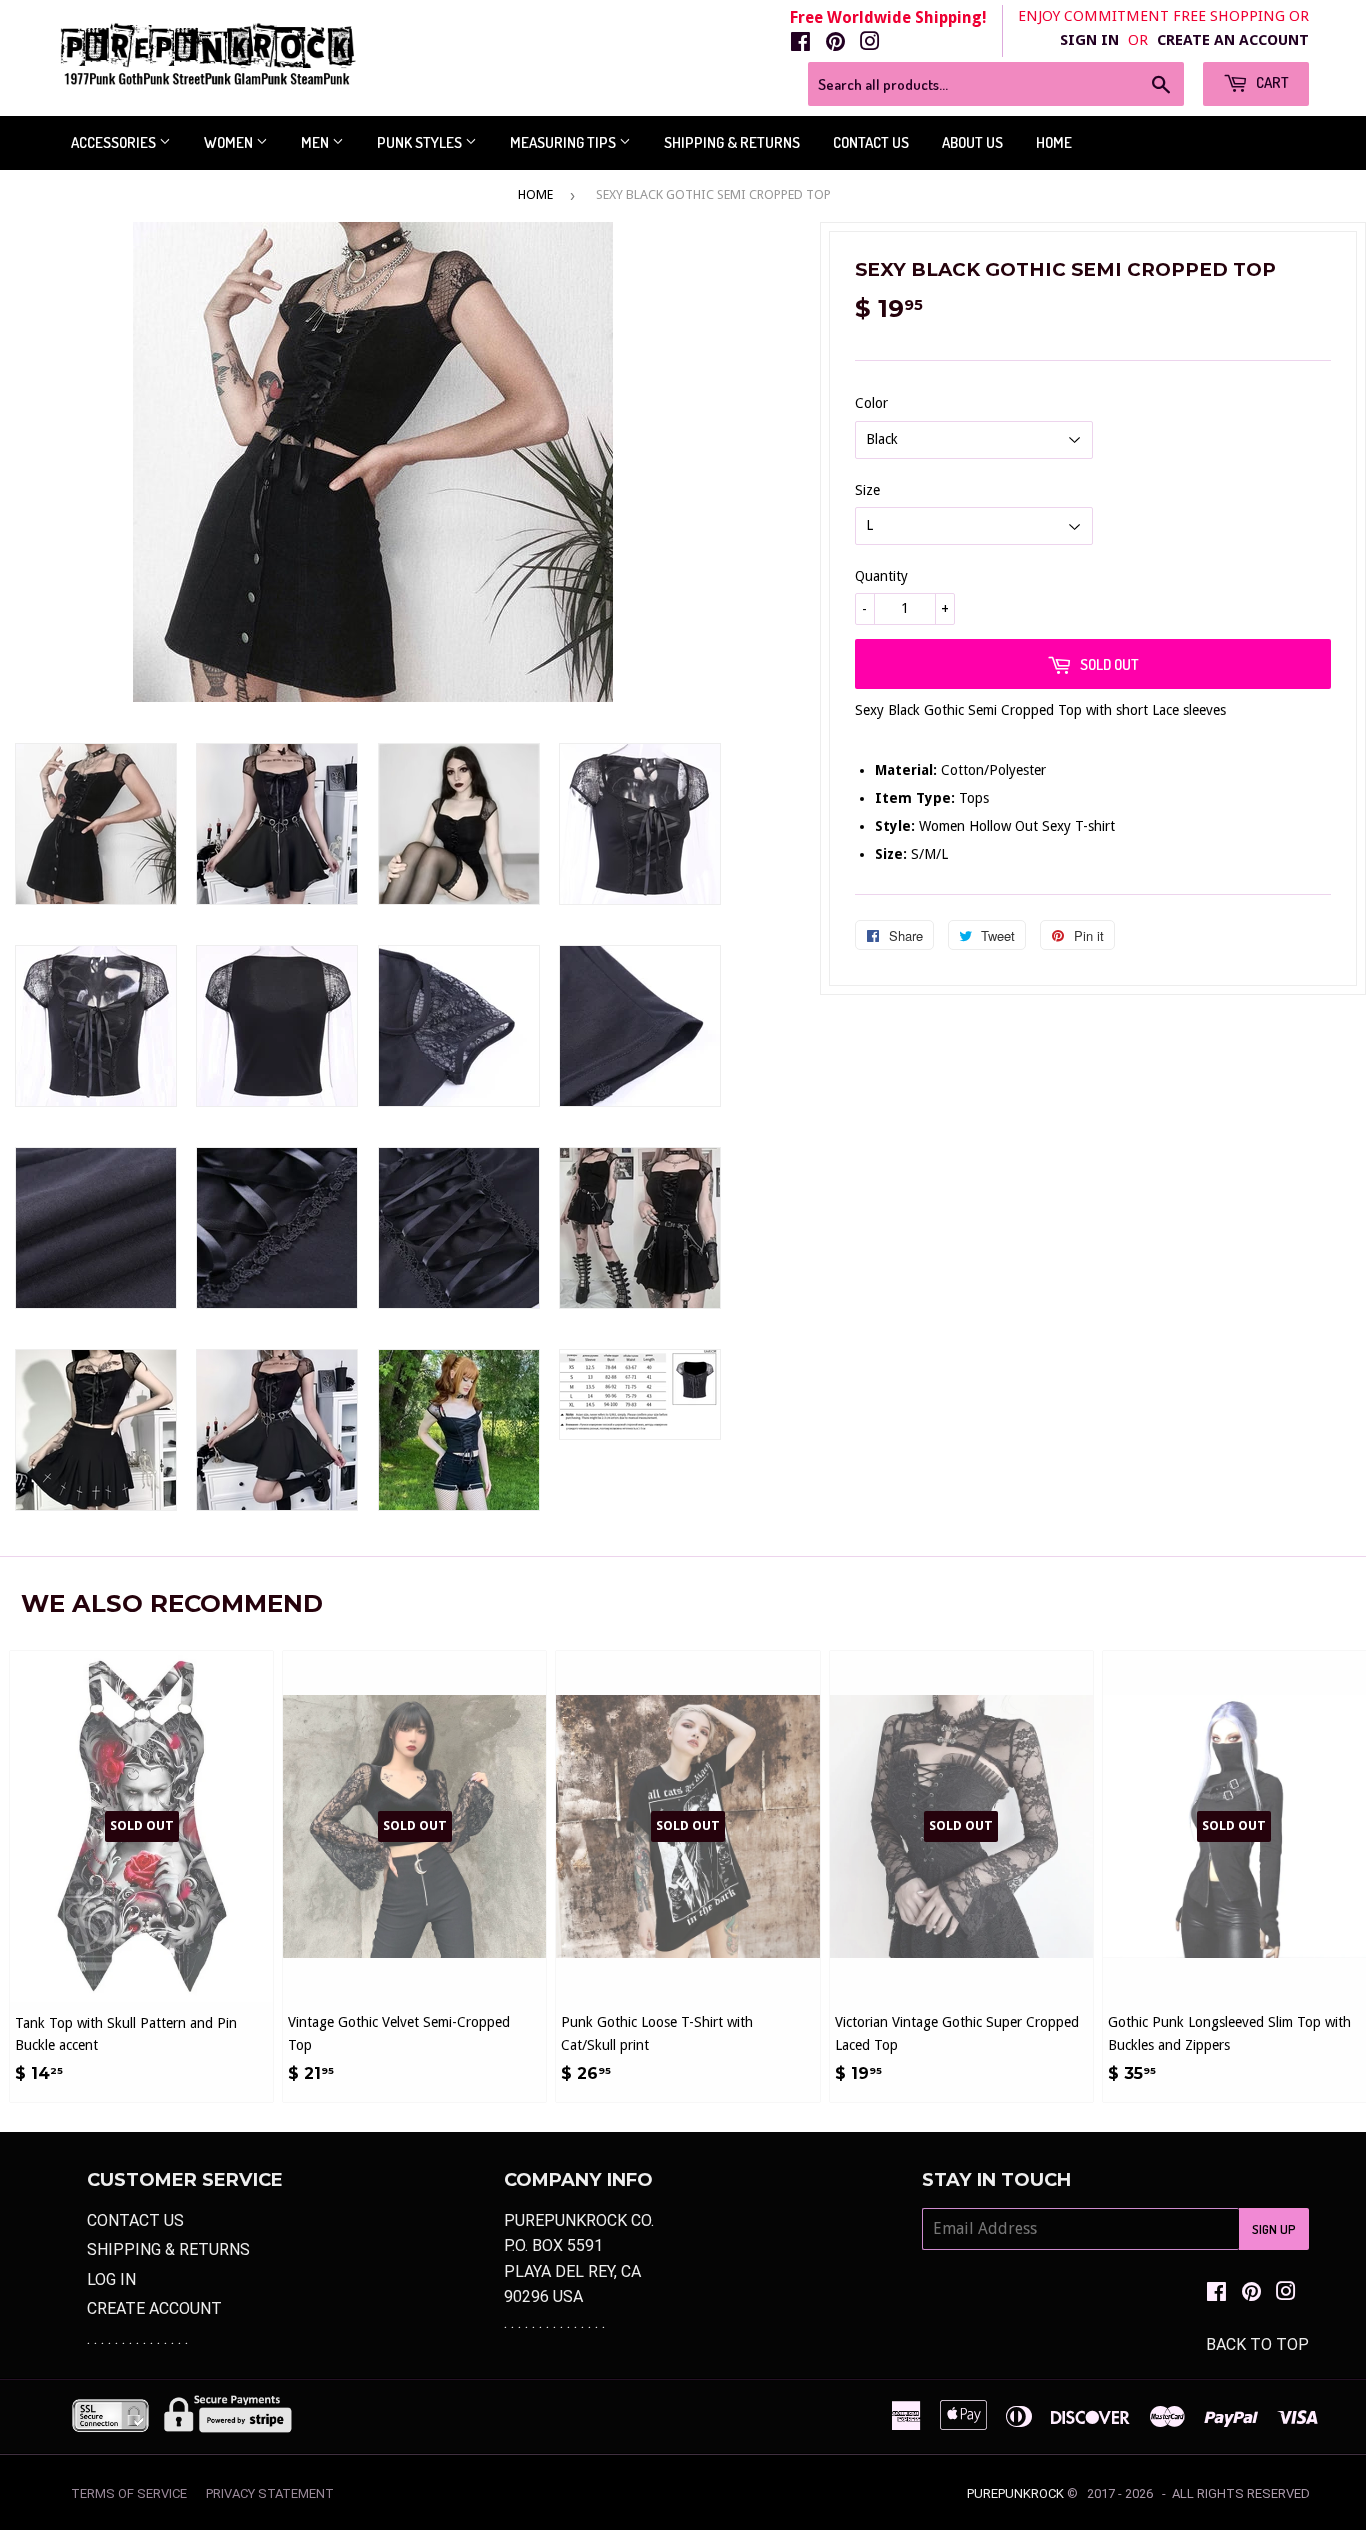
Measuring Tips (564, 142)
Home (1054, 142)
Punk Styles (421, 142)
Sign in (1089, 40)
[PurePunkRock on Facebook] (800, 43)
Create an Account (1233, 40)
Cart (1271, 82)
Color (871, 403)
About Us (972, 142)
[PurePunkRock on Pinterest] (835, 43)
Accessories (115, 142)
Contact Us (871, 142)
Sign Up (1274, 2229)
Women (230, 142)
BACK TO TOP (1257, 2344)
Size (867, 490)
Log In (111, 2279)
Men (316, 142)
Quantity (881, 576)
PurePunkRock (1015, 2493)
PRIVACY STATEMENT (270, 2493)
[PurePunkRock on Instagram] (870, 43)
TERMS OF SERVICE (129, 2493)
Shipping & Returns (732, 142)
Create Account (154, 2308)
